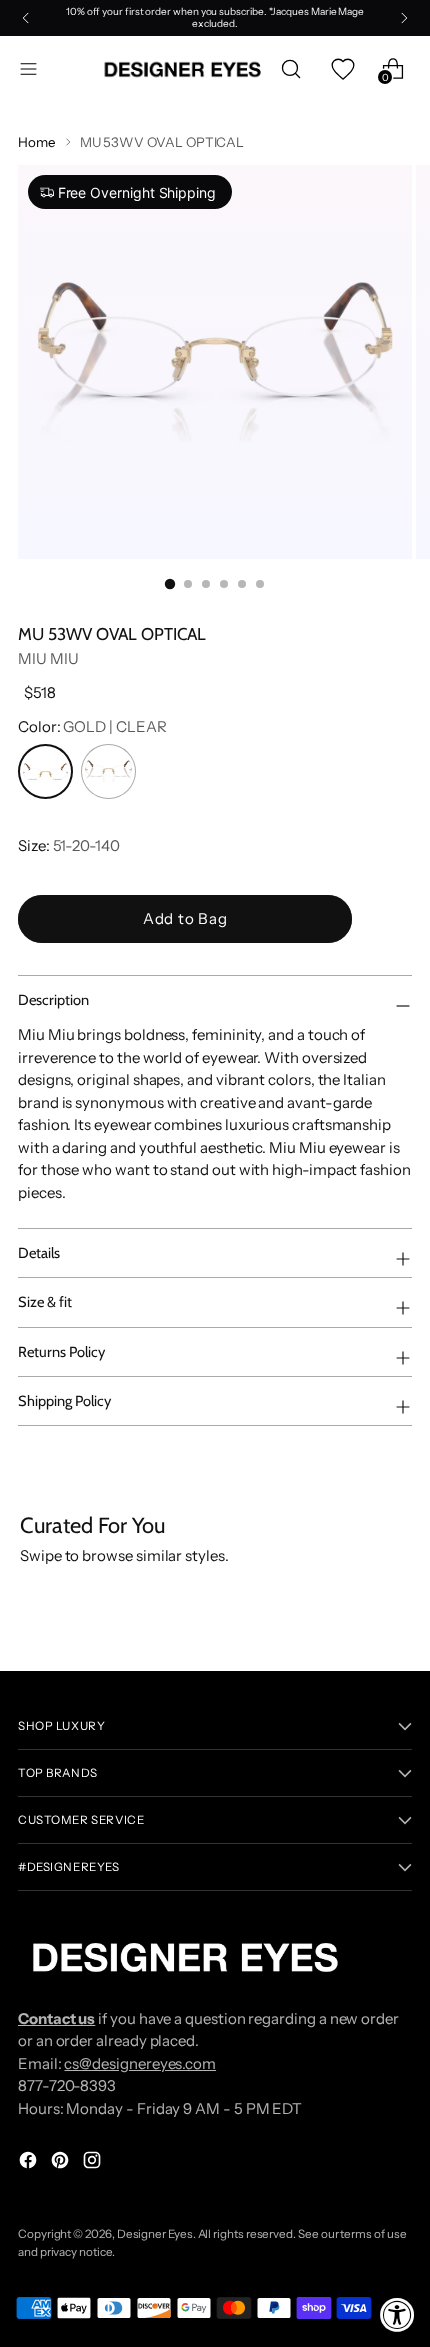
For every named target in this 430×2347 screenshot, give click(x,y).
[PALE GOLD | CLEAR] (108, 771)
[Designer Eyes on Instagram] (94, 2163)
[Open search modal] (290, 69)
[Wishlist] (341, 69)
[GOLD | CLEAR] (45, 771)
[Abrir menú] (28, 69)
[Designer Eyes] (184, 69)
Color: (92, 726)
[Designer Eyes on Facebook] (30, 2163)
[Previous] (26, 18)
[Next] (404, 18)
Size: (69, 845)
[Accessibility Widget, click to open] (397, 2314)
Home (37, 142)
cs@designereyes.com (140, 2063)
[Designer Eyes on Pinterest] (62, 2163)
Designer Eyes (155, 2234)
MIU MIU (48, 658)
